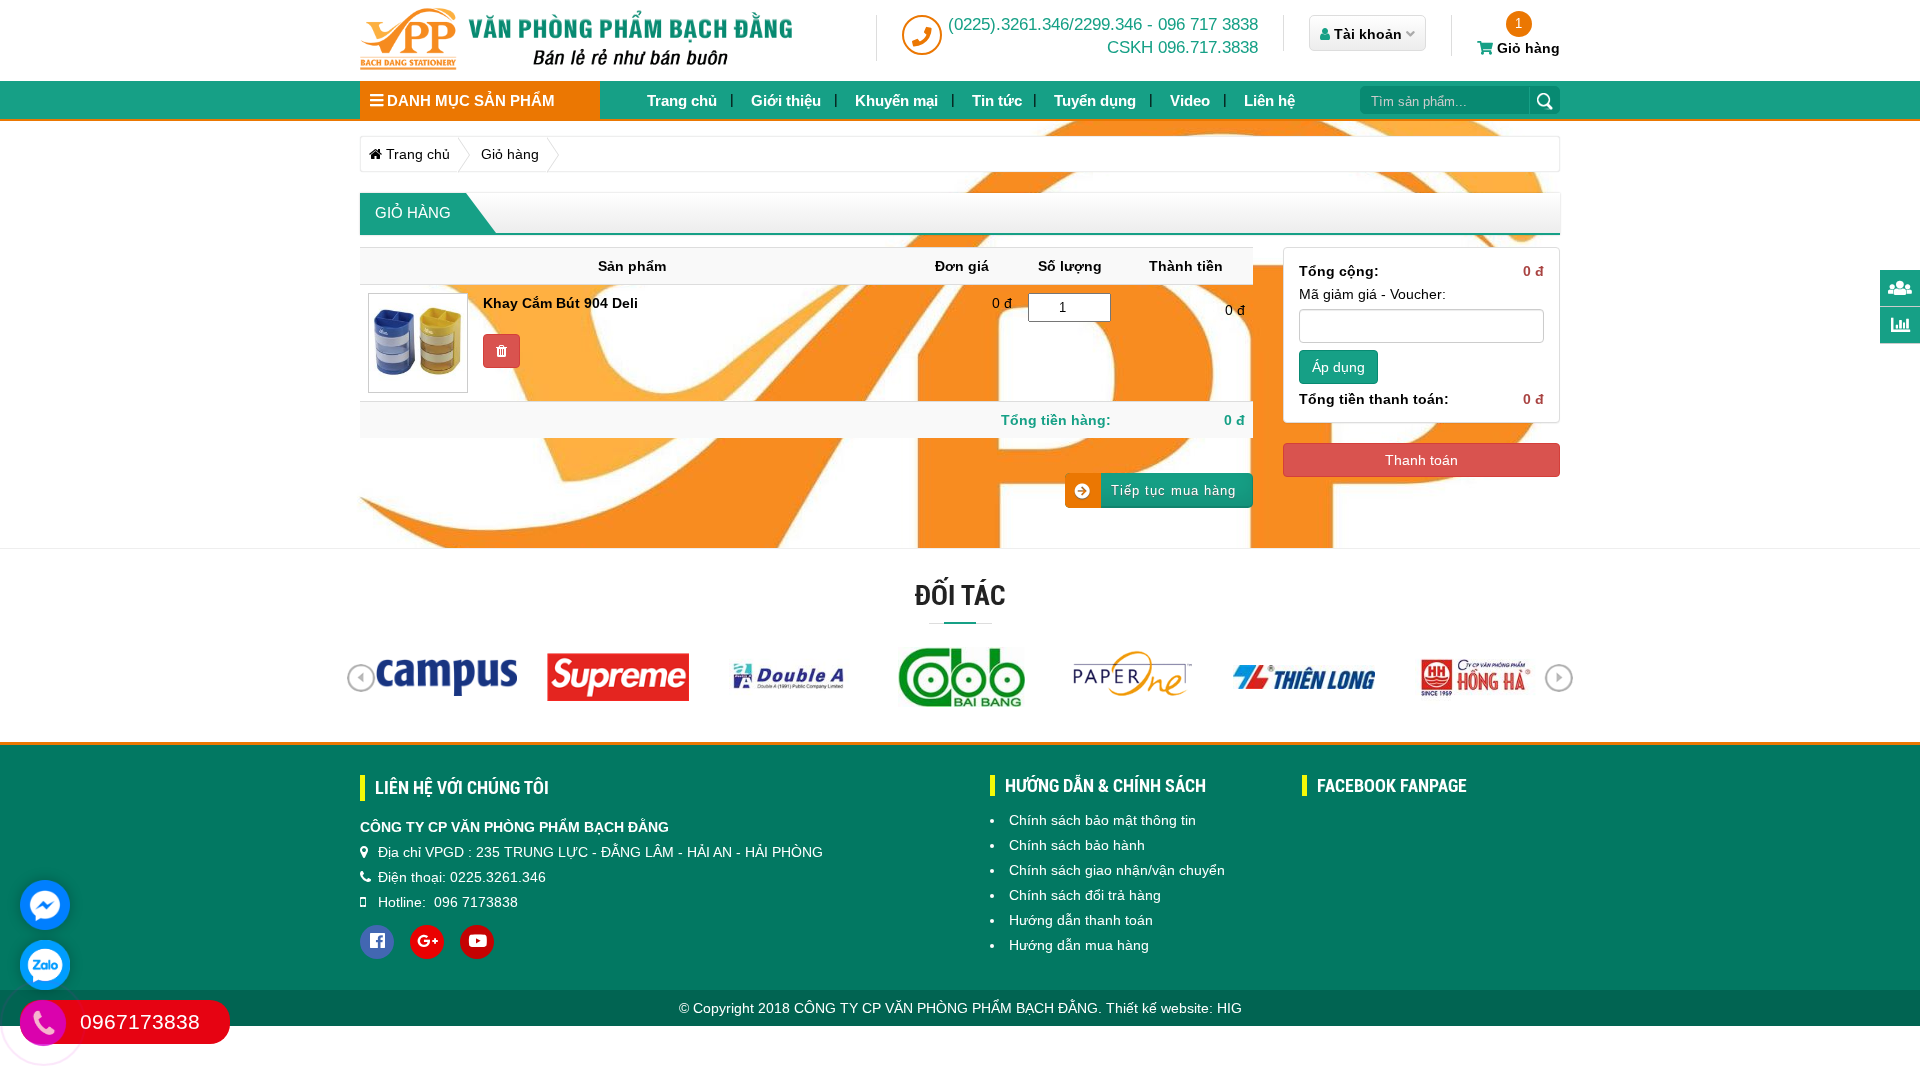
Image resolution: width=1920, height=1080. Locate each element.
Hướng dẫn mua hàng (1079, 945)
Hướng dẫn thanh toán (1081, 920)
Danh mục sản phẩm (469, 100)
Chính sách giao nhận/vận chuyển (1117, 870)
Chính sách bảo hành (1077, 845)
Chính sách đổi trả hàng (1085, 895)
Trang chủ (682, 100)
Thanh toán (1421, 460)
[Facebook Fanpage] (377, 942)
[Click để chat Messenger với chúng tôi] (45, 905)
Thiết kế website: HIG (1174, 1008)
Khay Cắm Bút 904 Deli (560, 303)
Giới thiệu (786, 100)
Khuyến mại (896, 100)
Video (1190, 100)
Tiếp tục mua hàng (1173, 490)
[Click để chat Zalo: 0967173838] (45, 965)
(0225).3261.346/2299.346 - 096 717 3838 (1103, 24)
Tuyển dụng (1095, 100)
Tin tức (997, 100)
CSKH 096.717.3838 (1182, 47)
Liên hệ (1269, 100)
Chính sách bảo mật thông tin (1102, 820)
